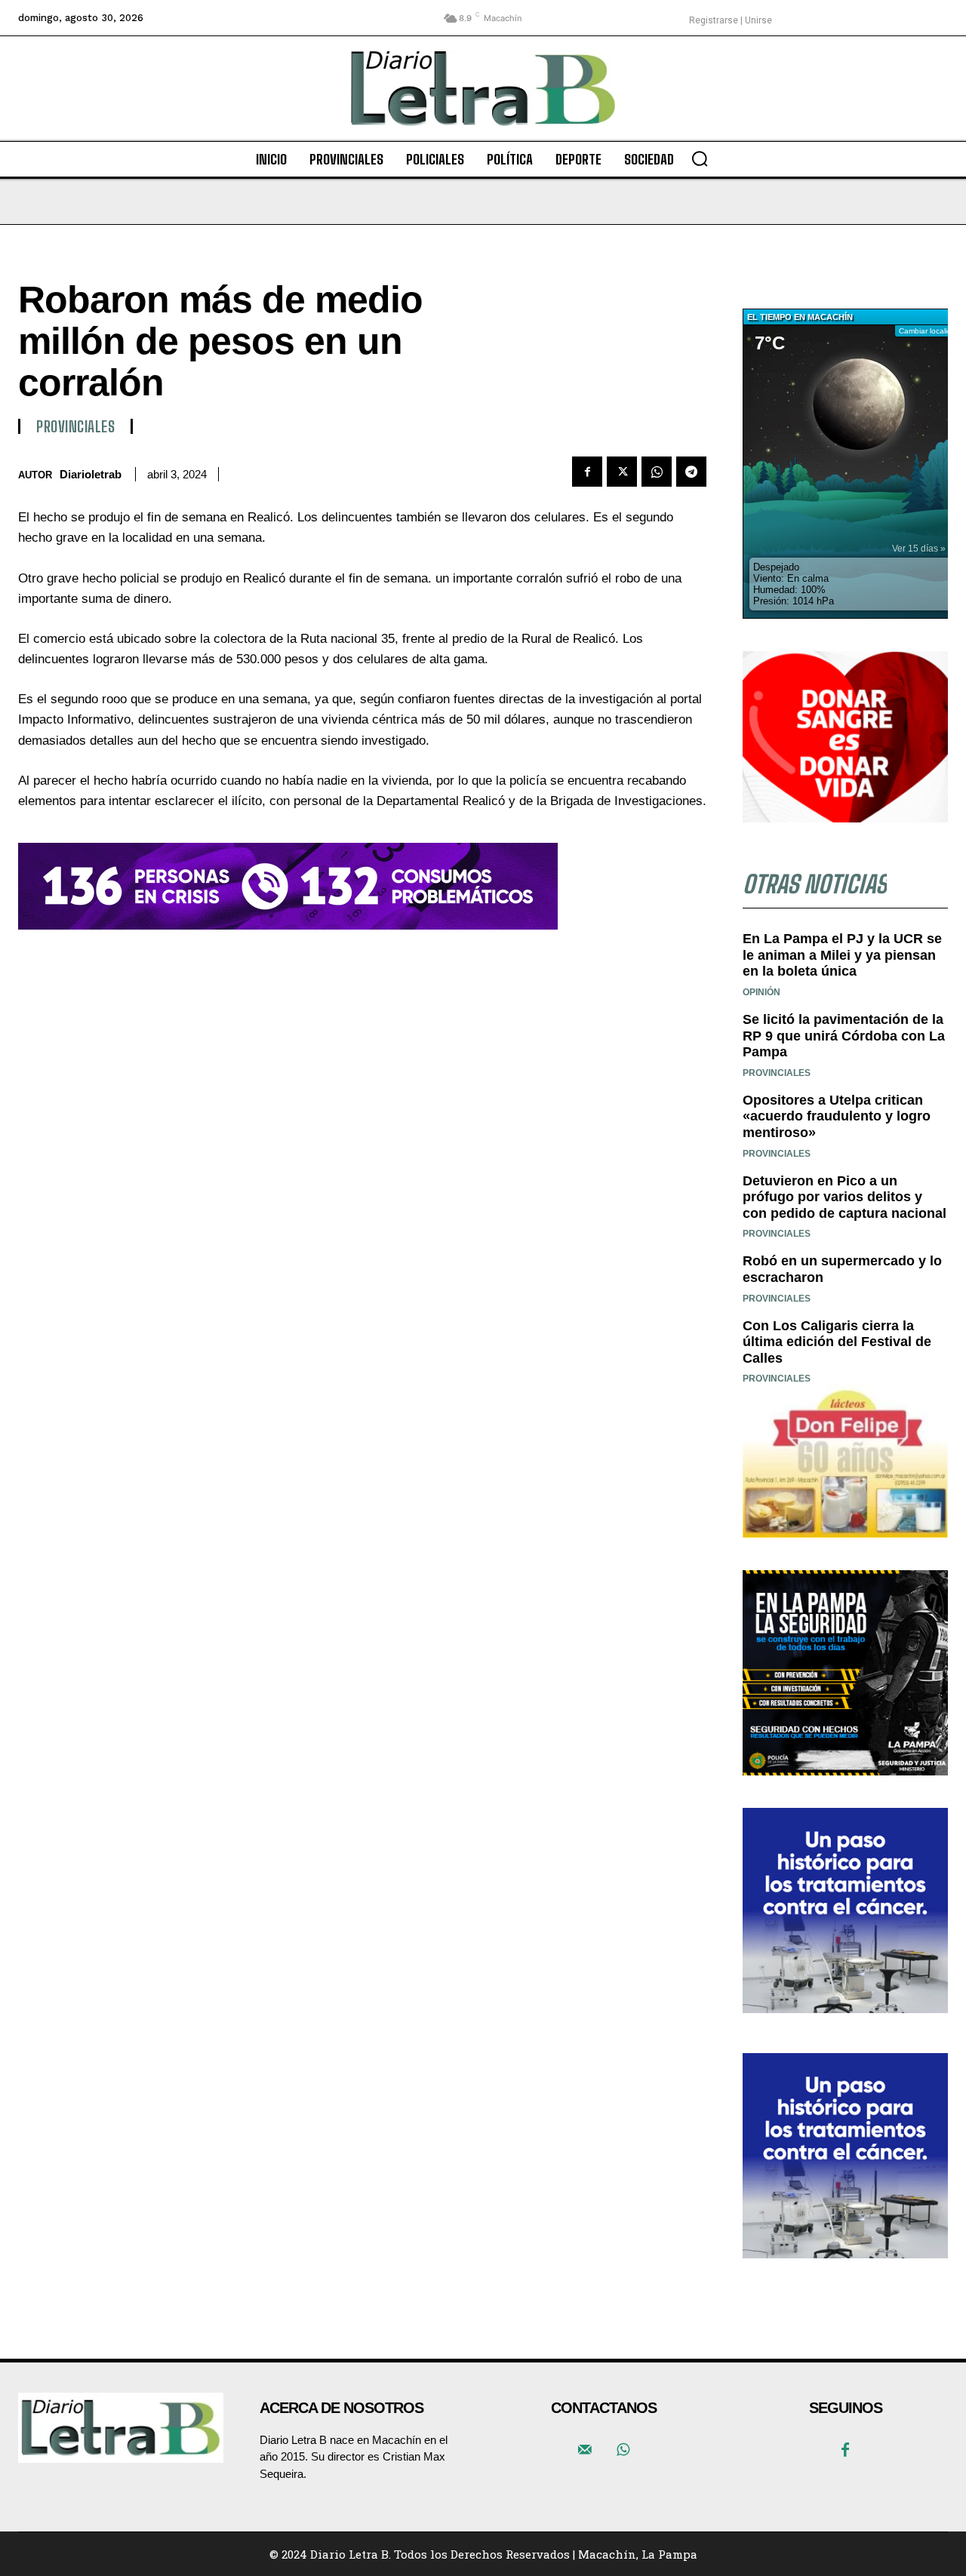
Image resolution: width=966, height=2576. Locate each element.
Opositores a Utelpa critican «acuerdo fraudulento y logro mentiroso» (837, 1116)
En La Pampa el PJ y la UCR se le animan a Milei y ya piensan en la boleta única (842, 955)
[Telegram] (691, 472)
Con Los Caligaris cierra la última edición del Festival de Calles (837, 1342)
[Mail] (585, 2451)
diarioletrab (91, 474)
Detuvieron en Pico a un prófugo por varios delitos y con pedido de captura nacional (844, 1197)
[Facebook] (587, 472)
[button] (700, 158)
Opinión (761, 992)
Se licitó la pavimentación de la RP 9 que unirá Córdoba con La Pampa (844, 1036)
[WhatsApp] (657, 472)
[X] (622, 472)
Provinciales (75, 426)
